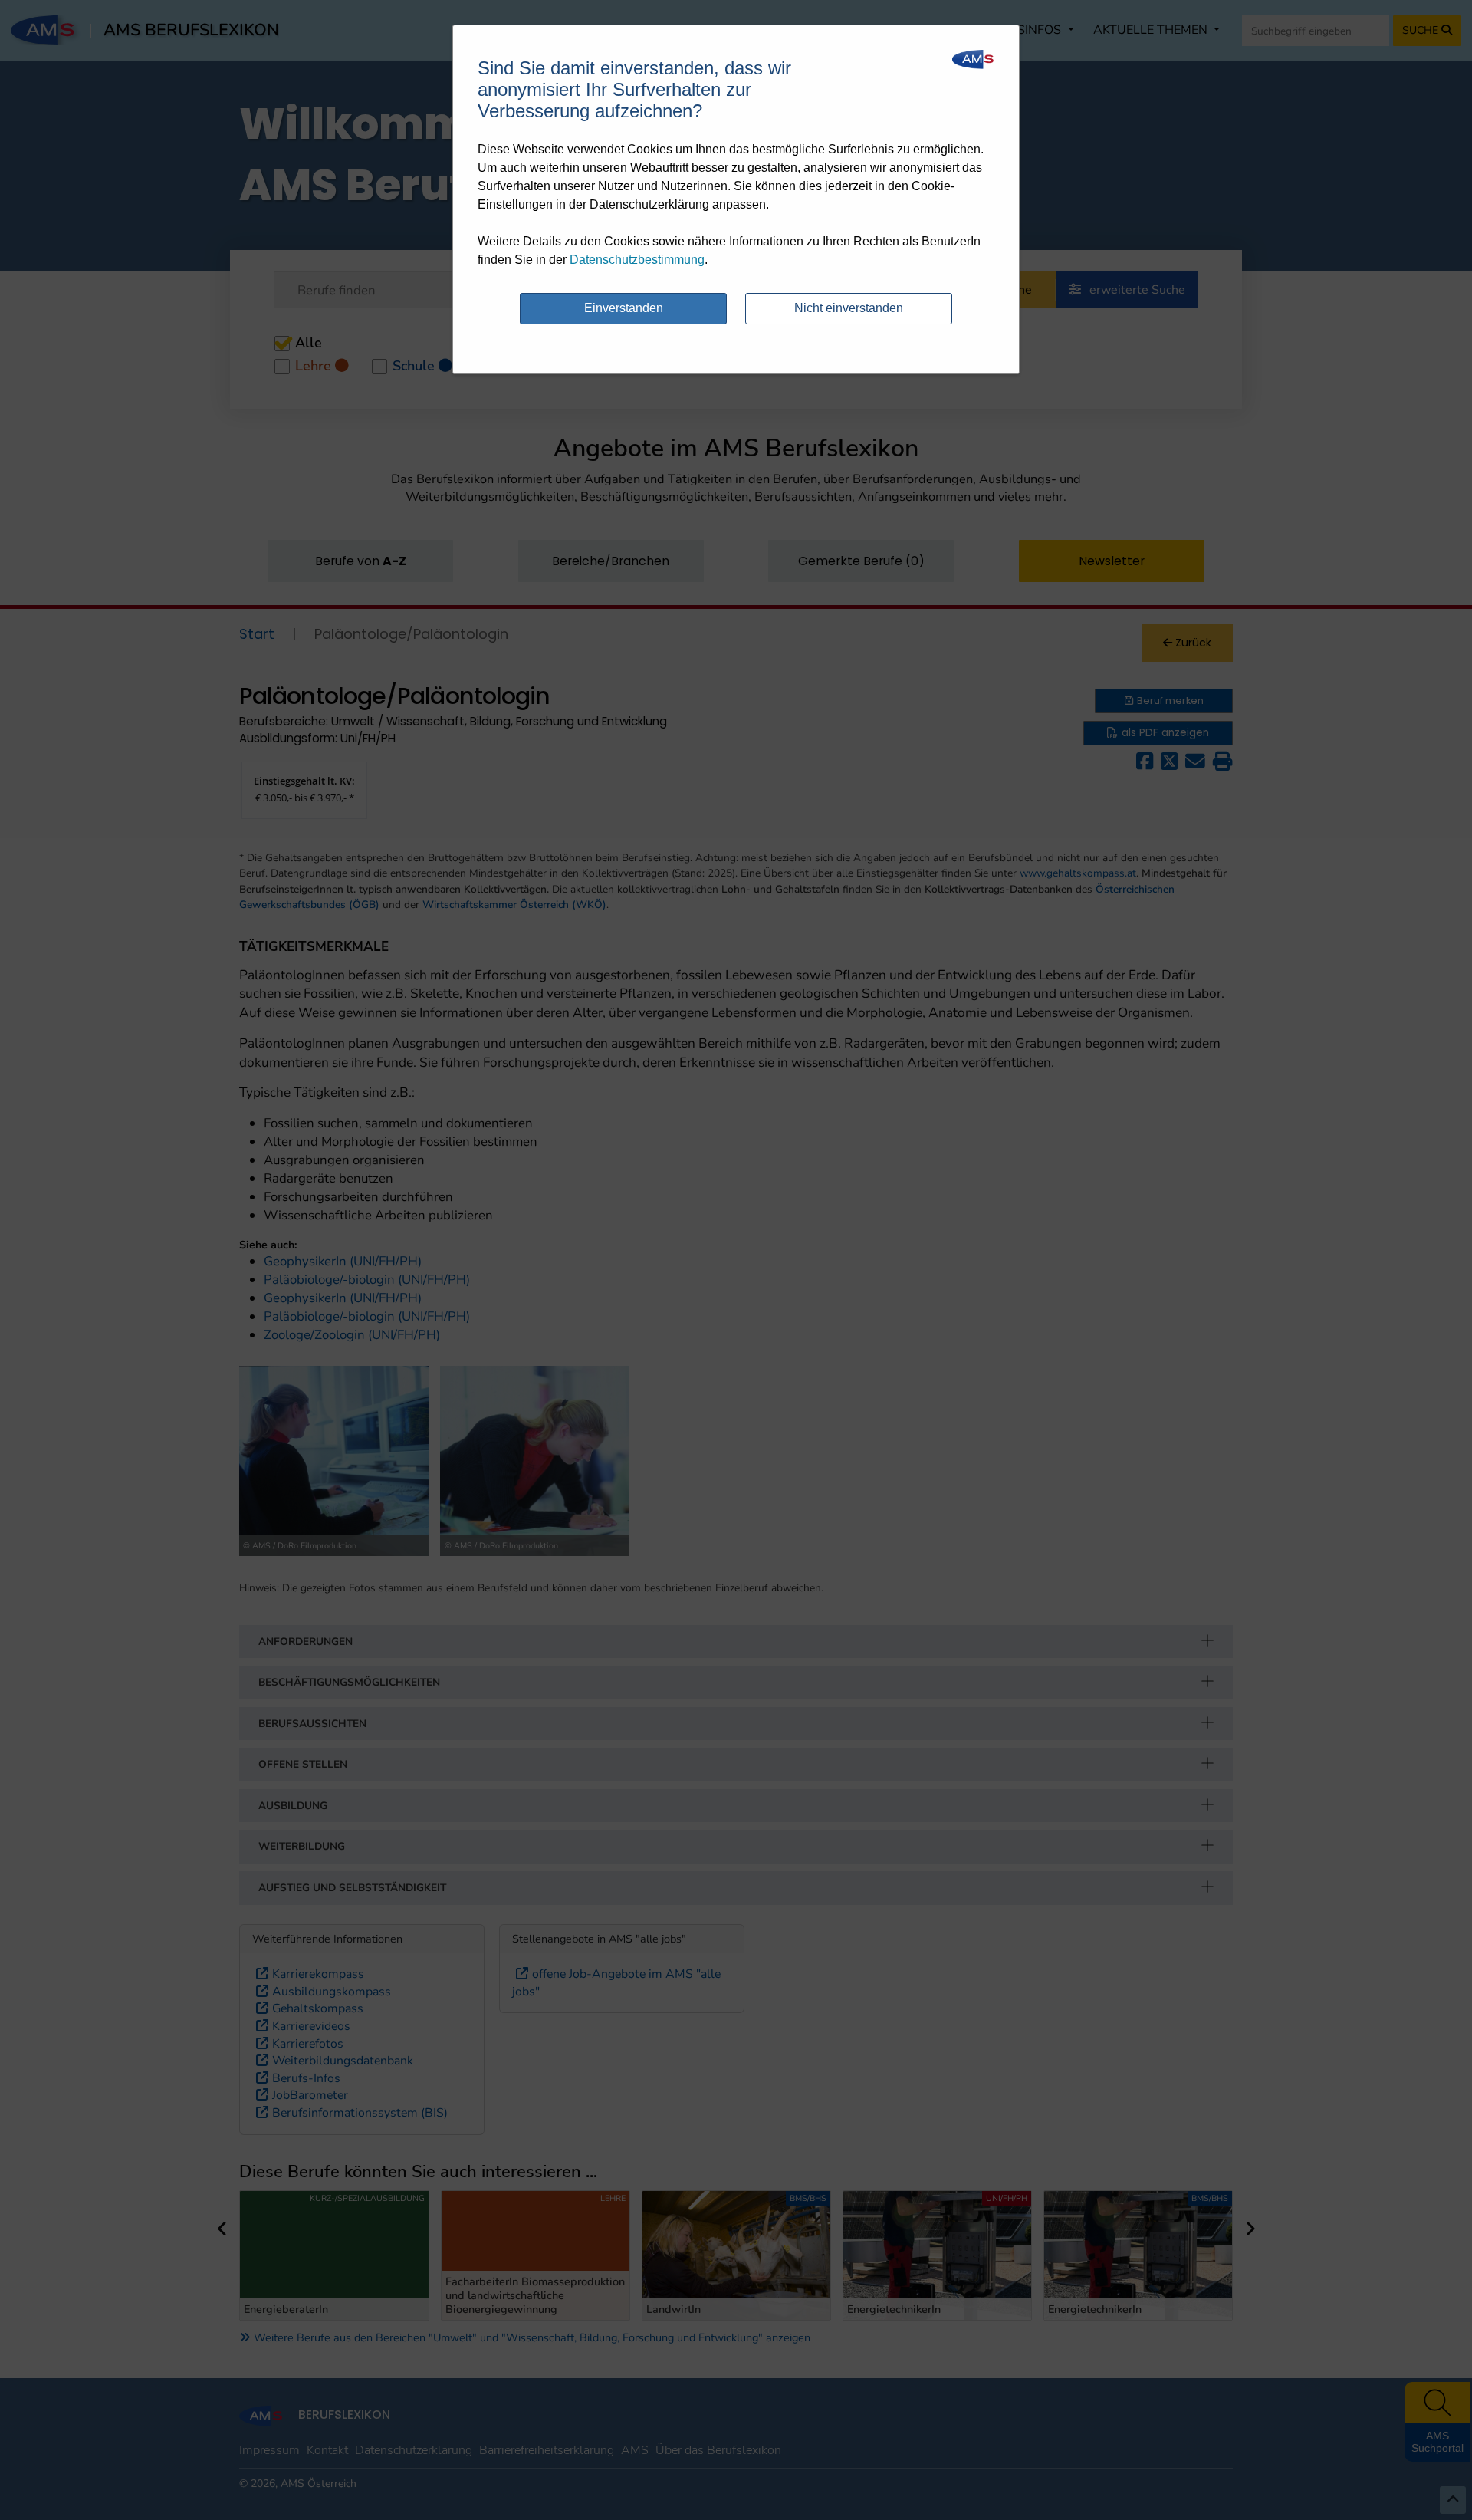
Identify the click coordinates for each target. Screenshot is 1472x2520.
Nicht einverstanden (849, 308)
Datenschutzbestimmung (637, 260)
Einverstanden (624, 308)
